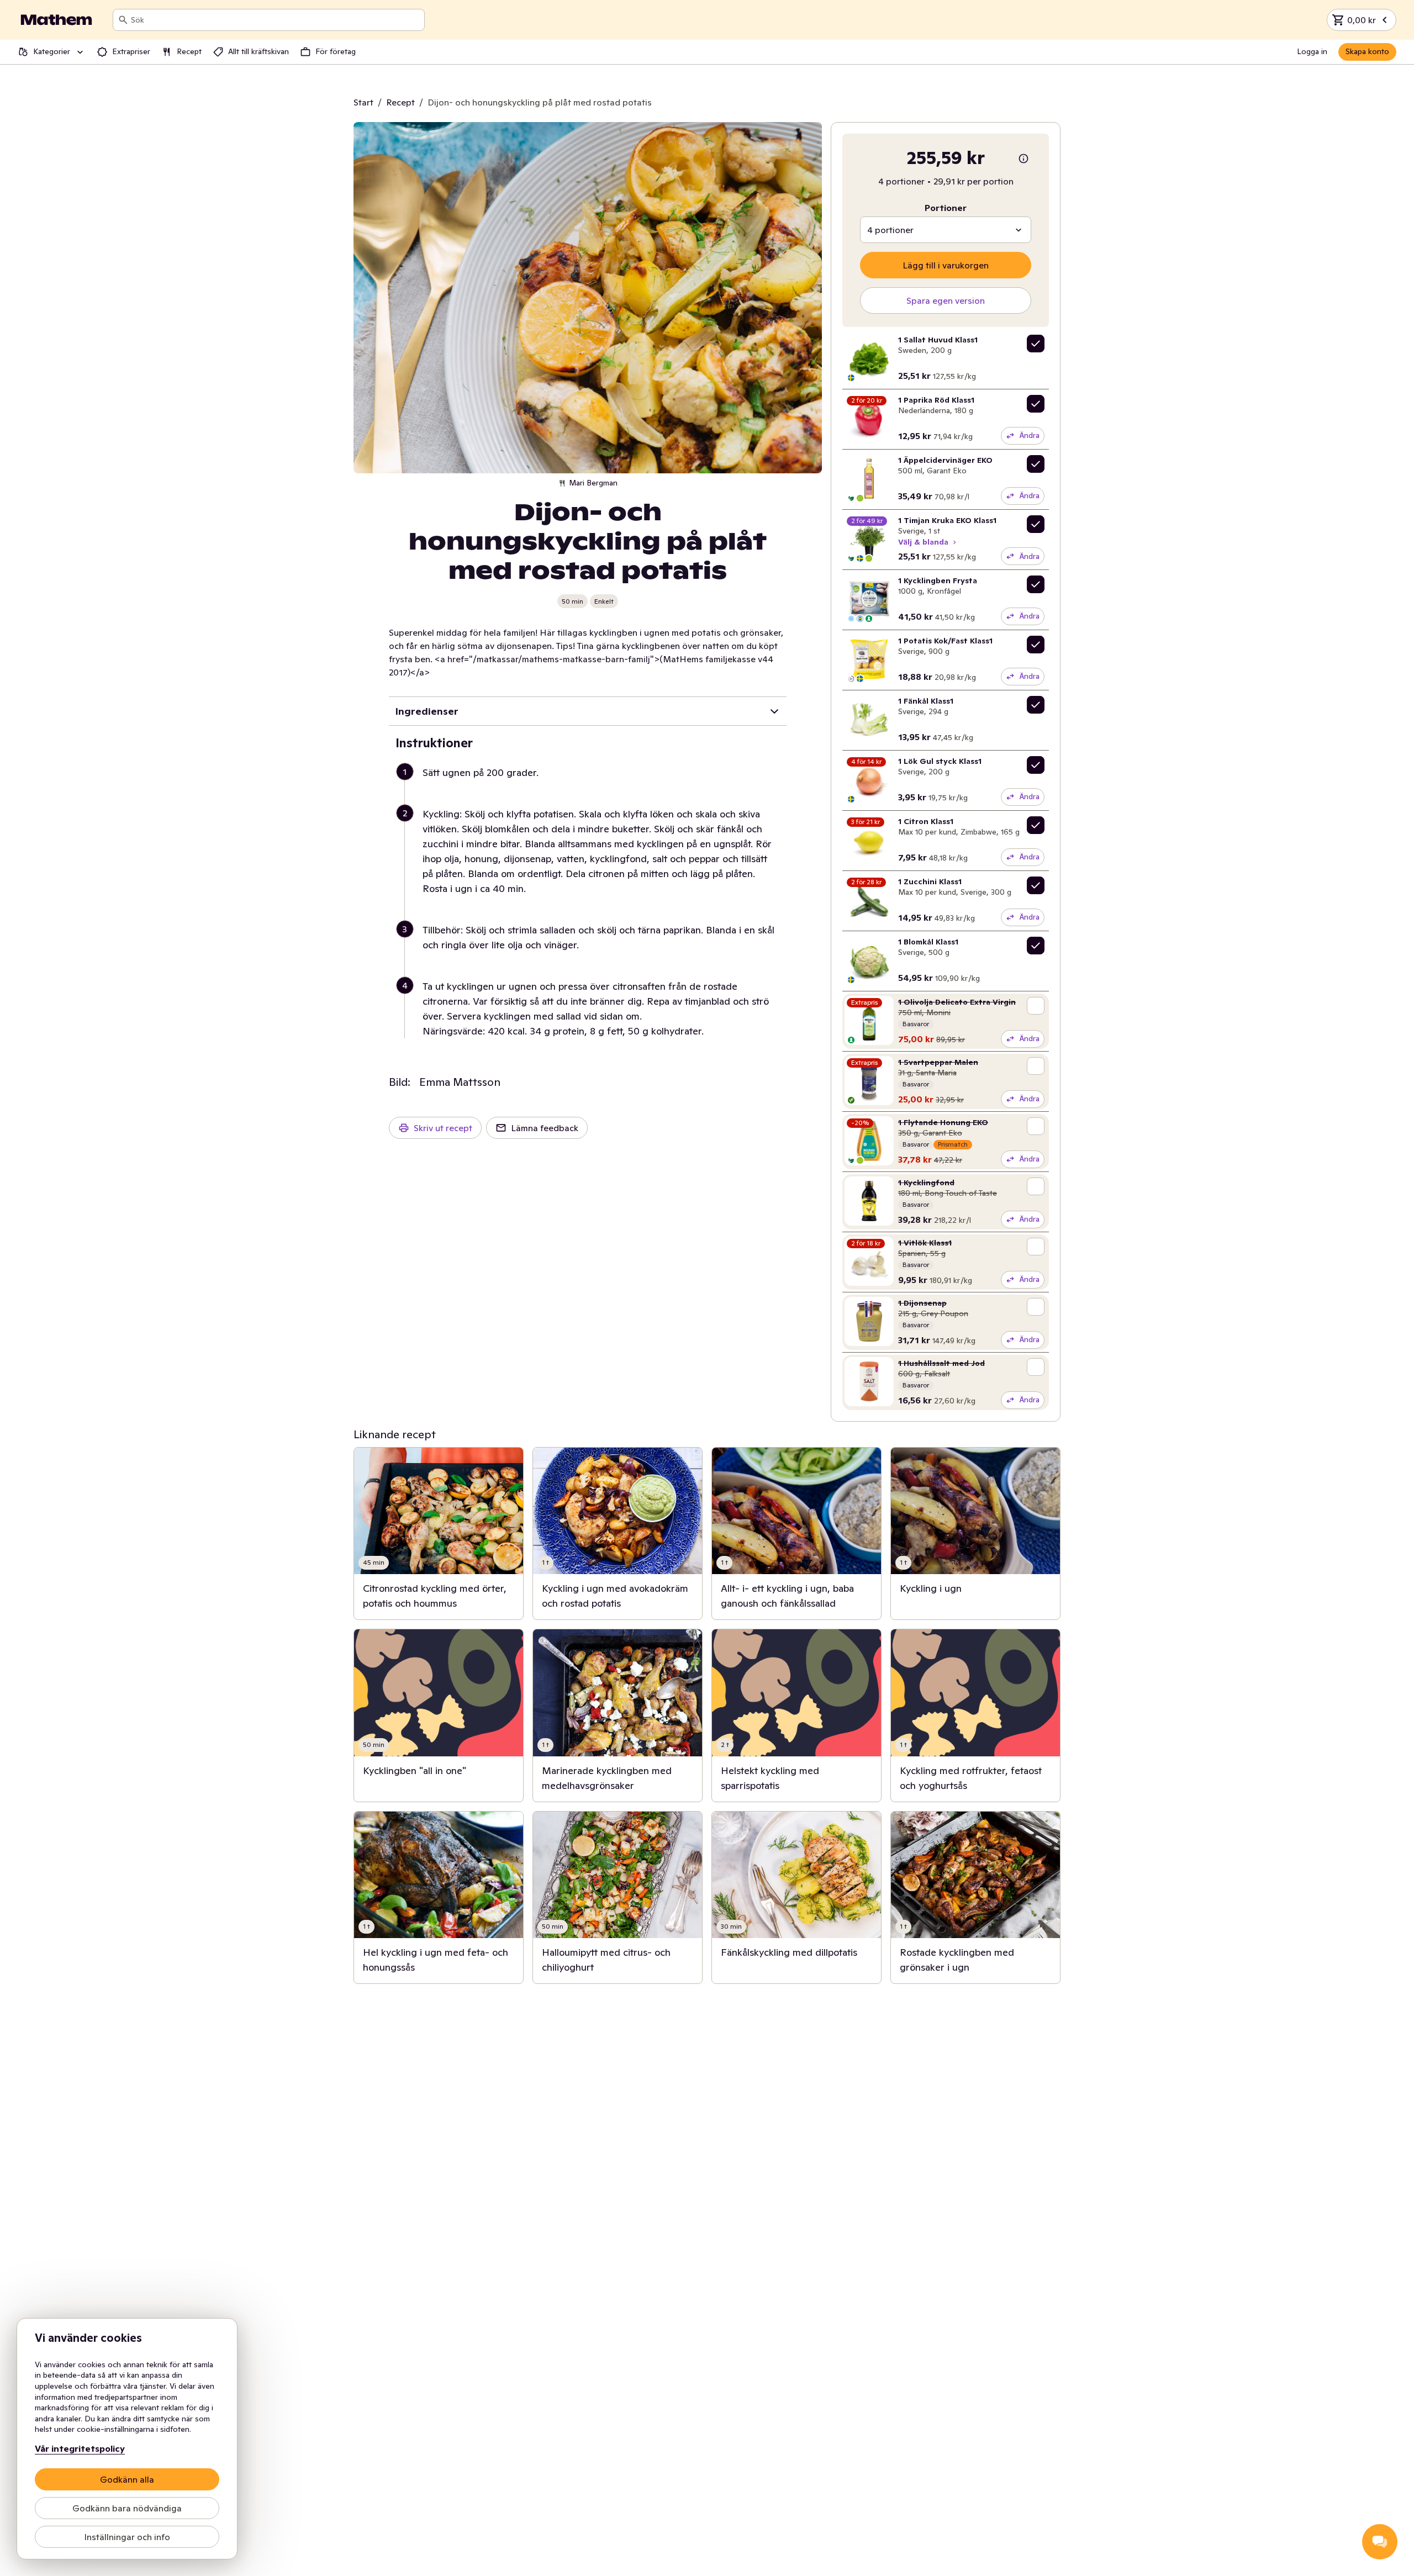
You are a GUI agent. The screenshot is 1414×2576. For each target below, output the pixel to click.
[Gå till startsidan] (56, 20)
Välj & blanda (923, 542)
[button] (592, 786)
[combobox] (275, 20)
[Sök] (123, 20)
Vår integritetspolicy (80, 2448)
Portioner (946, 208)
